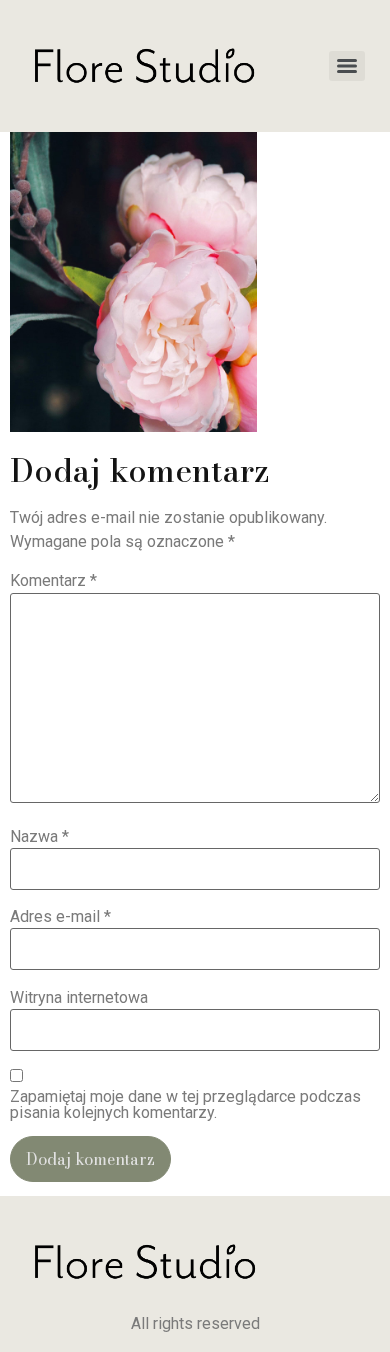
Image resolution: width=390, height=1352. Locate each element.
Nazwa (39, 837)
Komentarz (53, 581)
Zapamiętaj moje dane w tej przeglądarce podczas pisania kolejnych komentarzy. (185, 1105)
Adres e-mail (60, 917)
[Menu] (347, 66)
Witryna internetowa (79, 998)
